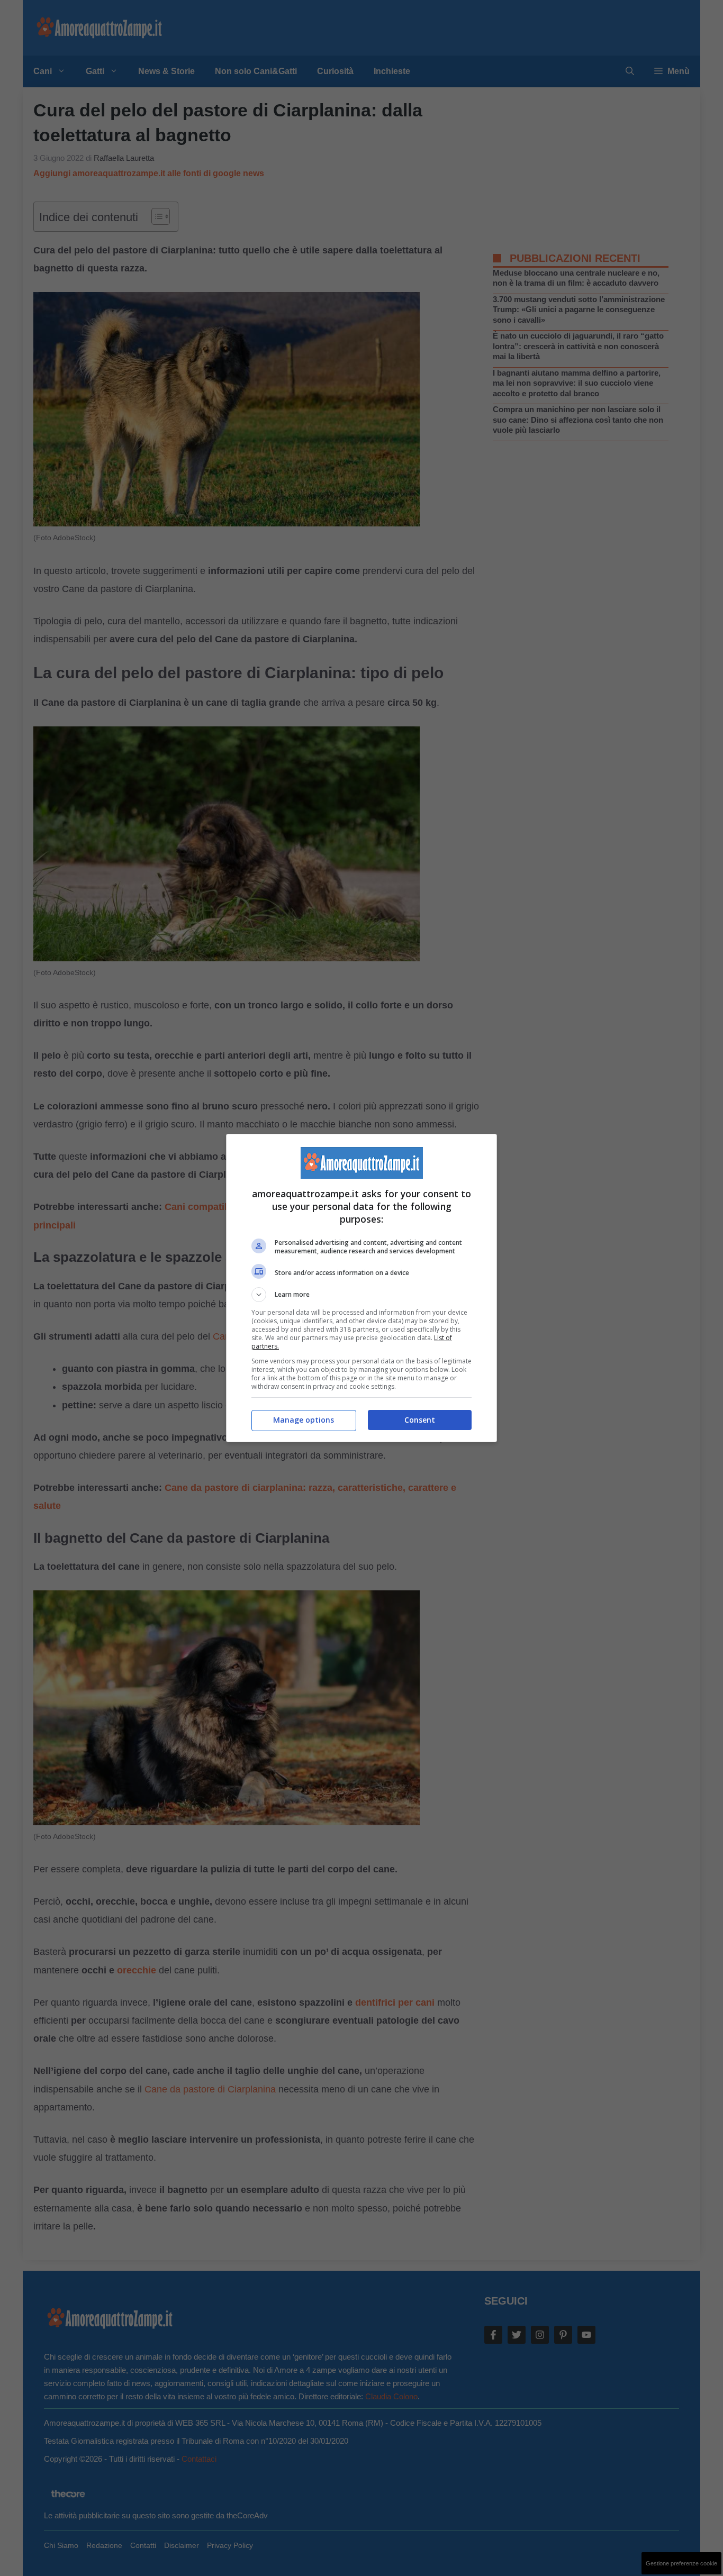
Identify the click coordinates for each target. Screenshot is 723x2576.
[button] (361, 1295)
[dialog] (361, 1288)
